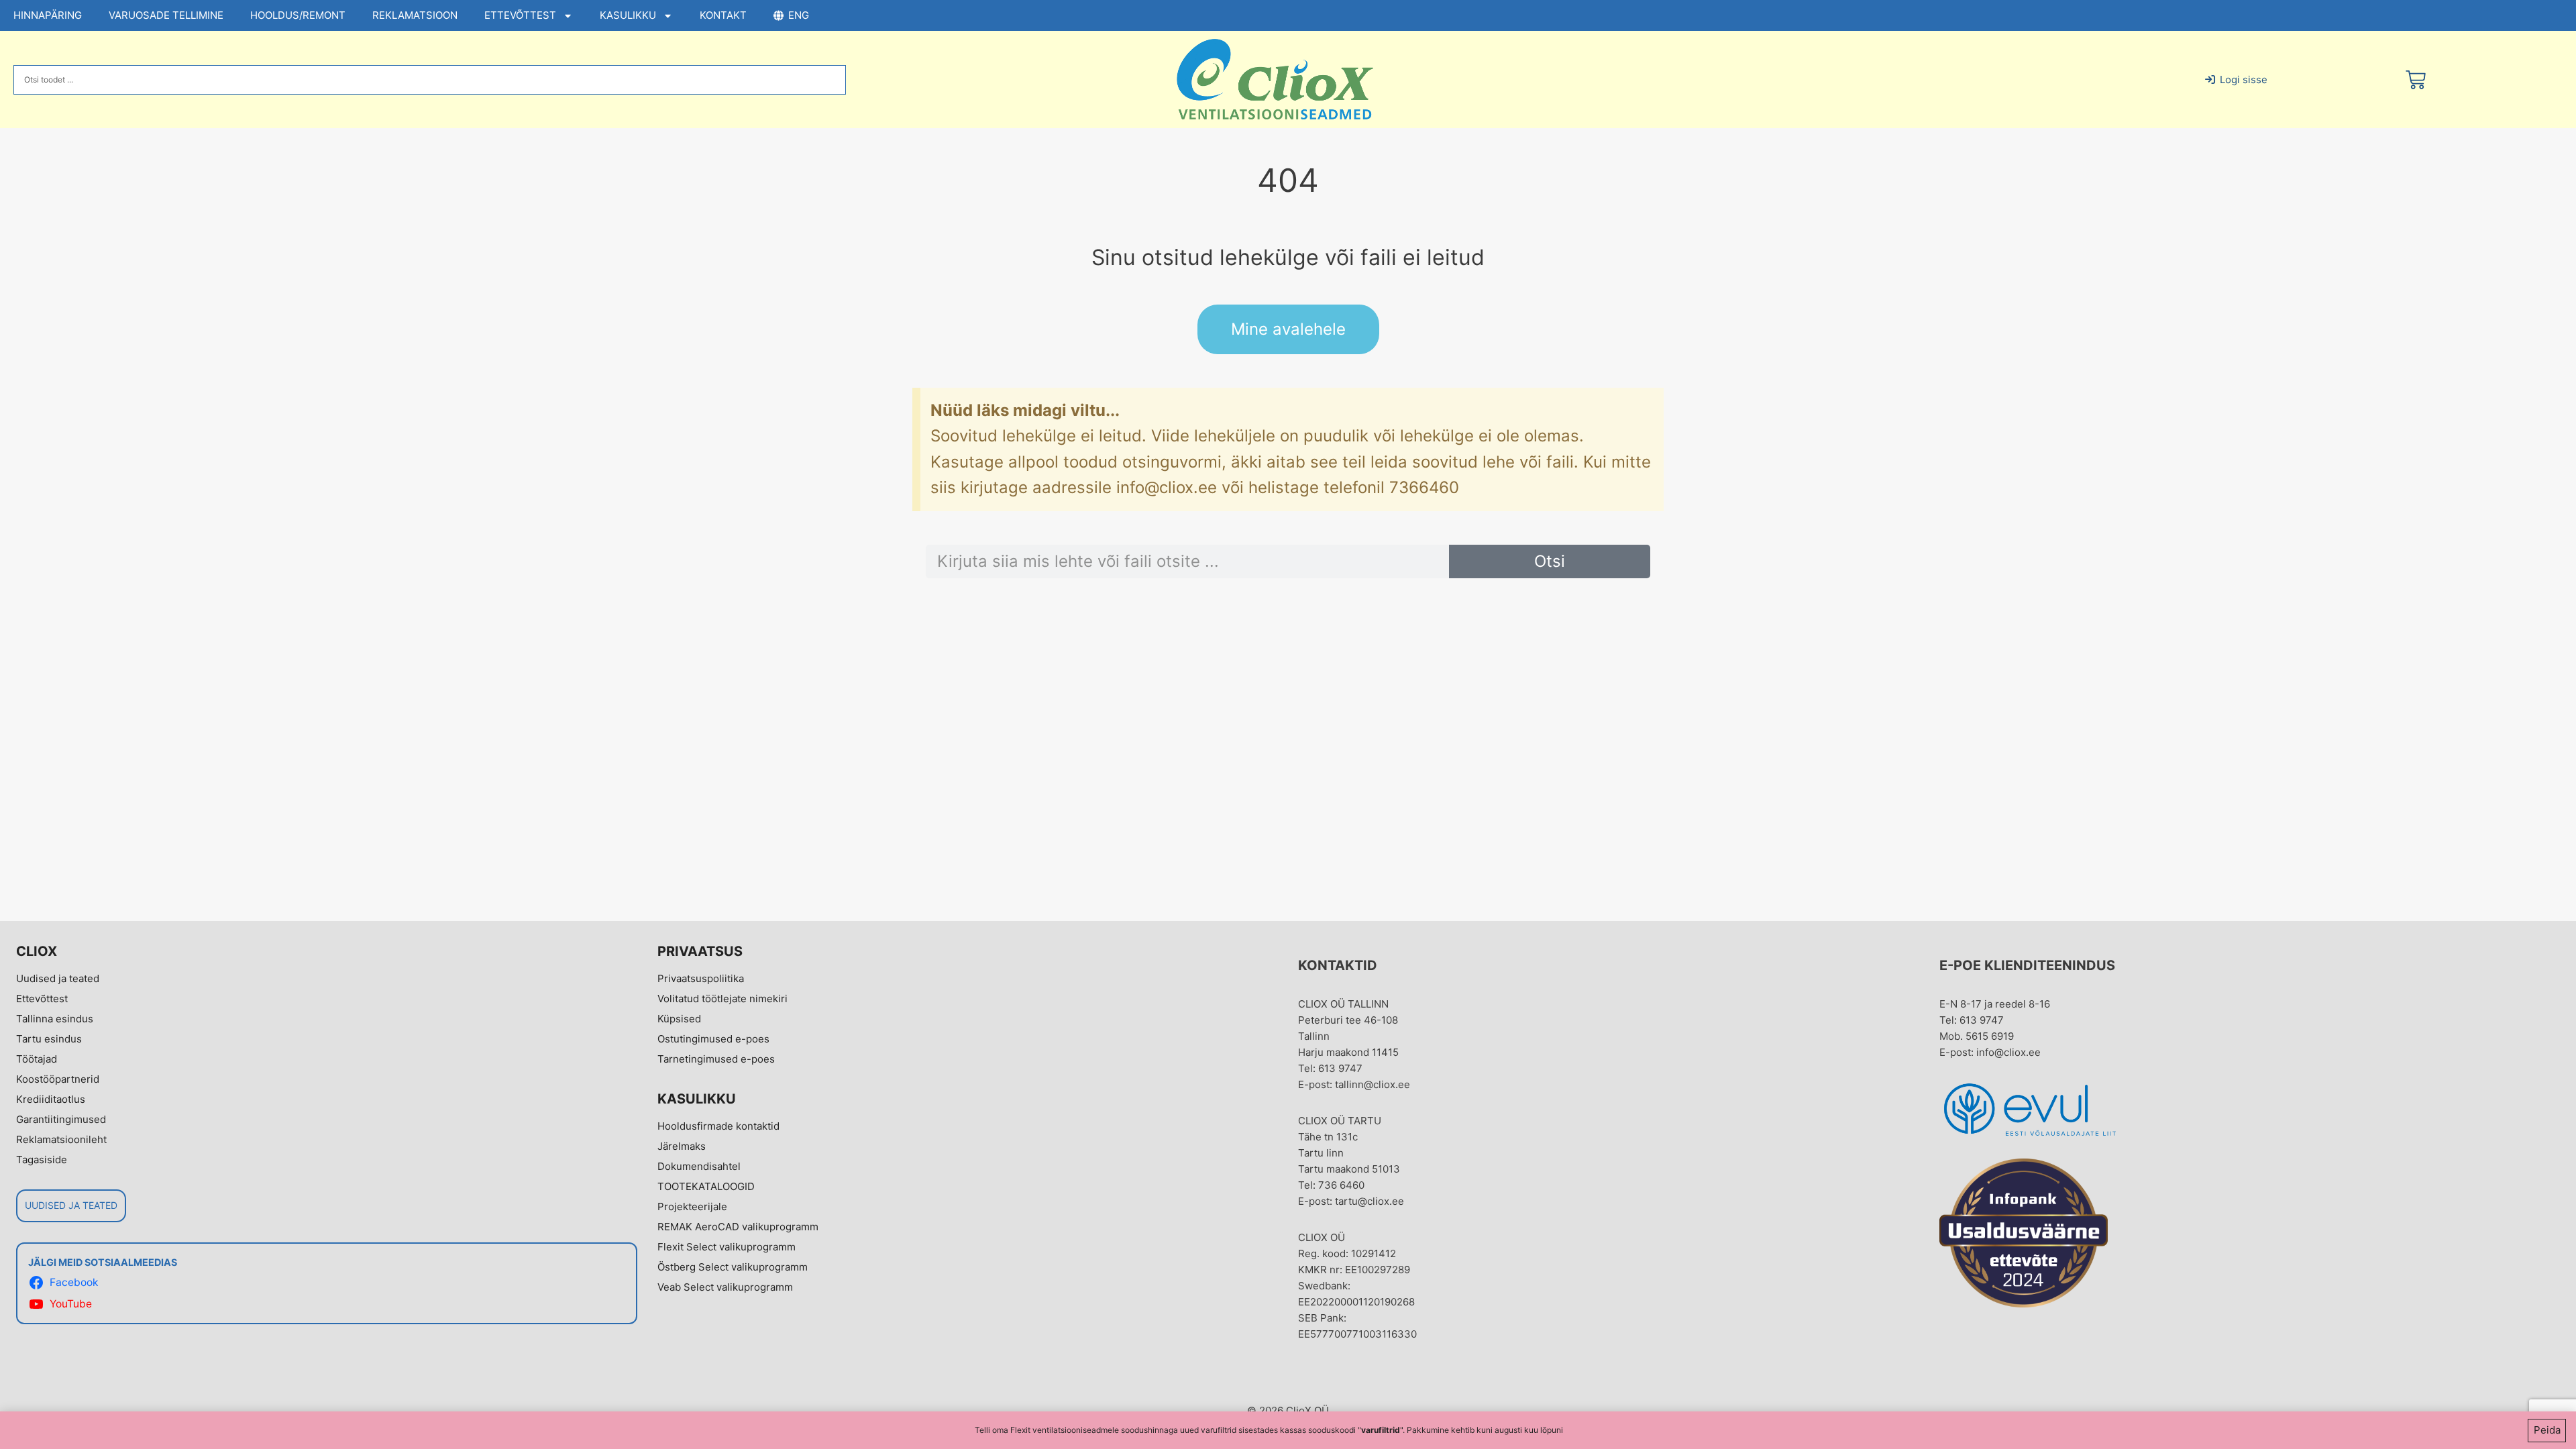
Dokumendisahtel (699, 1166)
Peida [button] (2547, 1430)
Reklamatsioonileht (61, 1139)
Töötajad (37, 1059)
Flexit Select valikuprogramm (727, 1247)
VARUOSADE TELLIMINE (166, 15)
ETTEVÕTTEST (520, 15)
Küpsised (679, 1019)
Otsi (1550, 561)
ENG (799, 15)
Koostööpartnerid (58, 1079)
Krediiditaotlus (51, 1099)
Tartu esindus (49, 1039)
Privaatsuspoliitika (701, 978)
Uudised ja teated (58, 978)
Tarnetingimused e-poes (716, 1059)
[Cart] (2416, 80)
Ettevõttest (42, 999)
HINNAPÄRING (48, 15)
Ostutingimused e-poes (713, 1039)
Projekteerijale (692, 1206)
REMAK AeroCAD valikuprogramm (738, 1227)
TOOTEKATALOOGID (706, 1186)
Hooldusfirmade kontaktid (718, 1126)
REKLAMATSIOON (415, 15)
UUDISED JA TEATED (71, 1205)
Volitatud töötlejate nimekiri (722, 999)
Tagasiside (42, 1160)
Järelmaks (682, 1146)
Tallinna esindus (55, 1019)
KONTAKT (723, 15)
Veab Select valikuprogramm (725, 1287)
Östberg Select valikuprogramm (733, 1267)
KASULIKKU (628, 15)
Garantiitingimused (61, 1119)
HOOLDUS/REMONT (298, 15)
